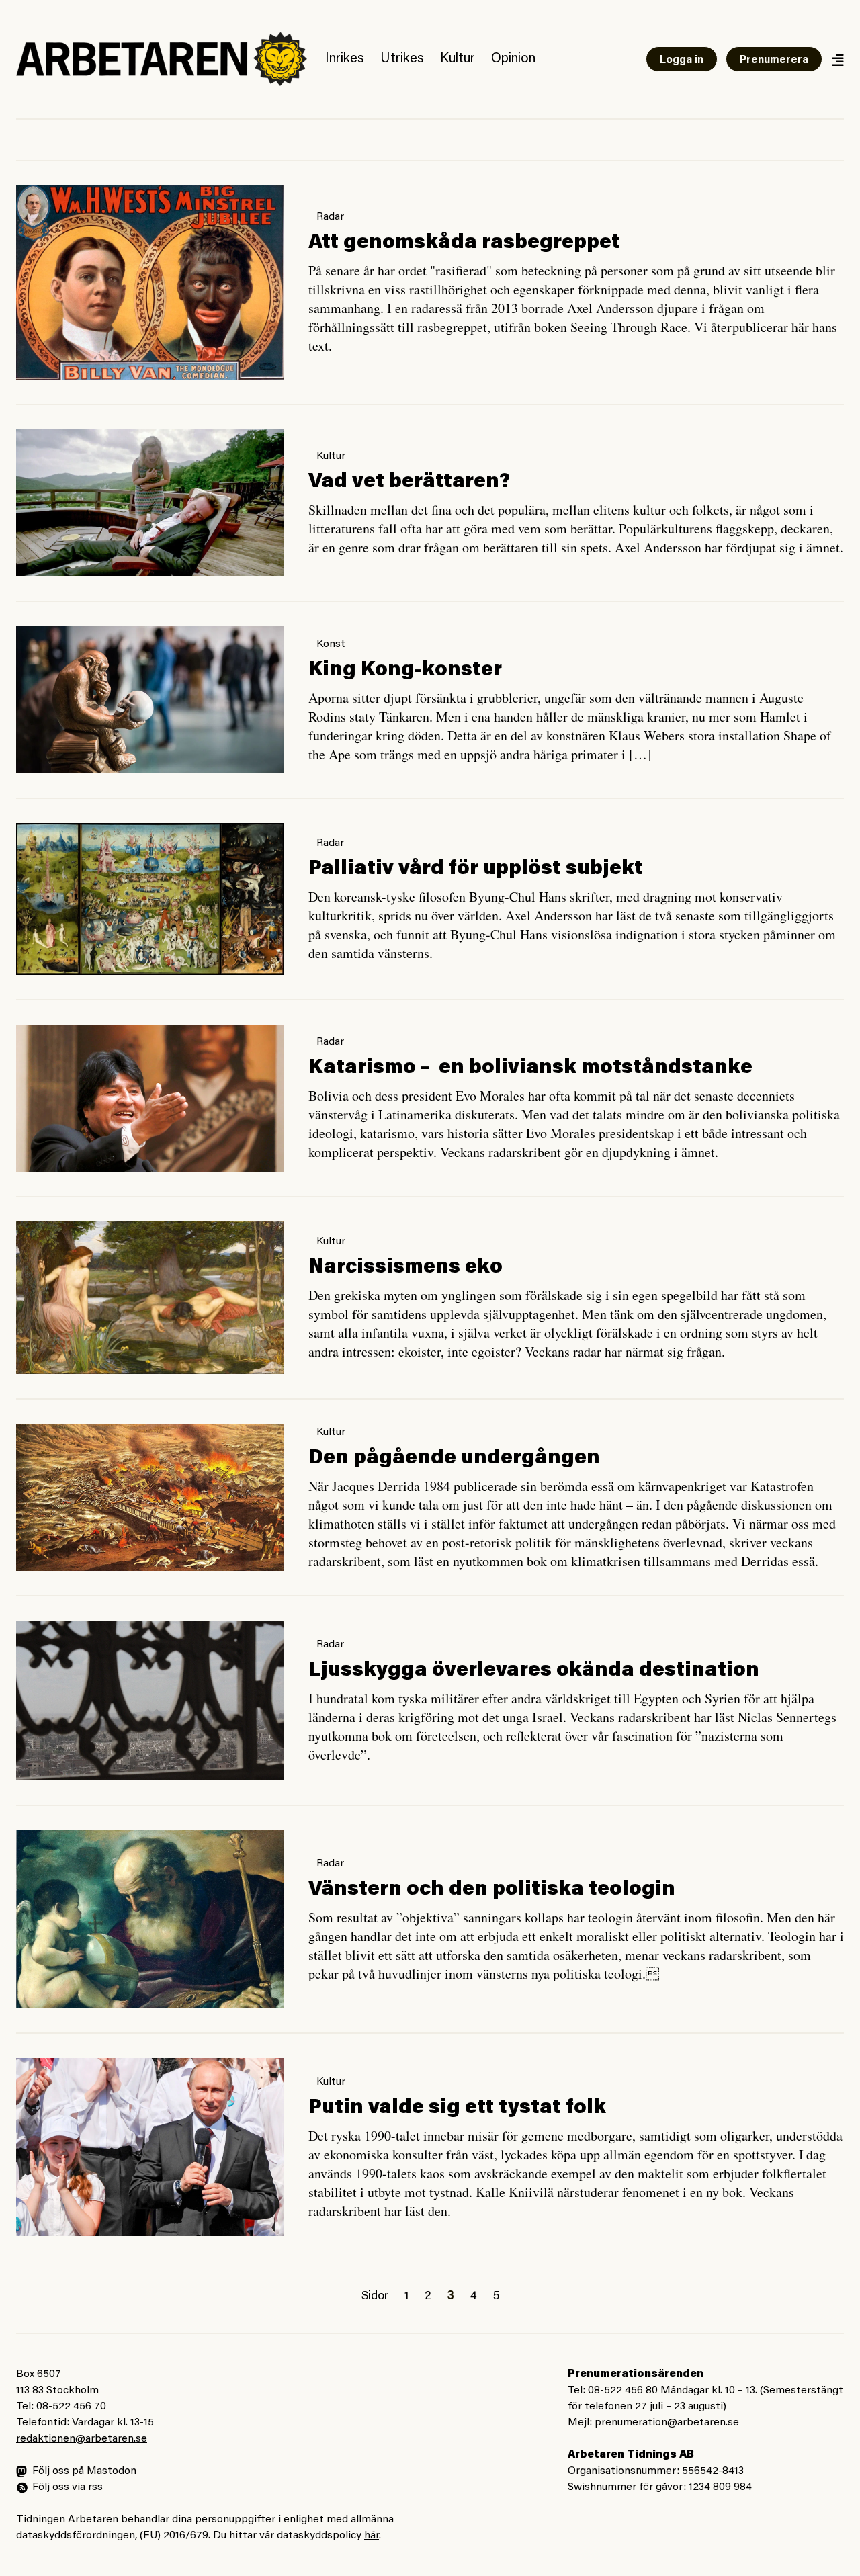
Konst (331, 644)
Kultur (458, 59)
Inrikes (345, 59)
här (372, 2536)
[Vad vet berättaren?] (150, 503)
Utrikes (402, 59)
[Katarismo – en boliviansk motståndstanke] (150, 1098)
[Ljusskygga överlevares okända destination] (150, 1701)
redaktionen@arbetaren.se (82, 2439)
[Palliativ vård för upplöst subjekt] (150, 899)
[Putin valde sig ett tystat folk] (150, 2147)
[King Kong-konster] (150, 700)
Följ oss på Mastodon (84, 2471)
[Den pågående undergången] (150, 1497)
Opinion (513, 59)
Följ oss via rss (68, 2487)
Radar (330, 217)
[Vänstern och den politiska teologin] (150, 1919)
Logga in (682, 60)
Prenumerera (774, 60)
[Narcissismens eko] (150, 1298)
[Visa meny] (837, 59)
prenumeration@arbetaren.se (667, 2423)
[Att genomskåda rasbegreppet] (150, 283)
